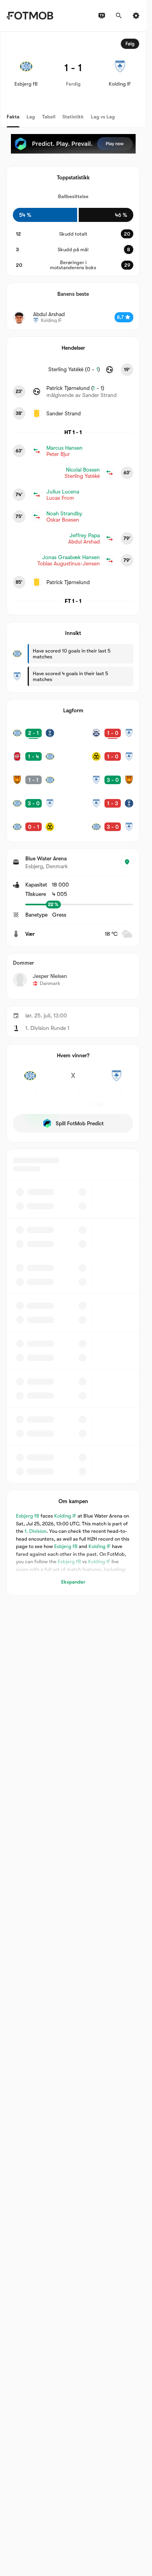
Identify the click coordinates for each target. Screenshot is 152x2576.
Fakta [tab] (13, 117)
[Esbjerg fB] (30, 1080)
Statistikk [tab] (73, 117)
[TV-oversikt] (102, 16)
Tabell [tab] (49, 117)
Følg (130, 44)
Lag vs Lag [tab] (103, 117)
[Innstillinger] (136, 16)
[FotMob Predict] (73, 144)
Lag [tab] (31, 117)
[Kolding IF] (116, 1080)
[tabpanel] (73, 814)
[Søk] (119, 16)
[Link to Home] (30, 16)
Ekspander (73, 1582)
